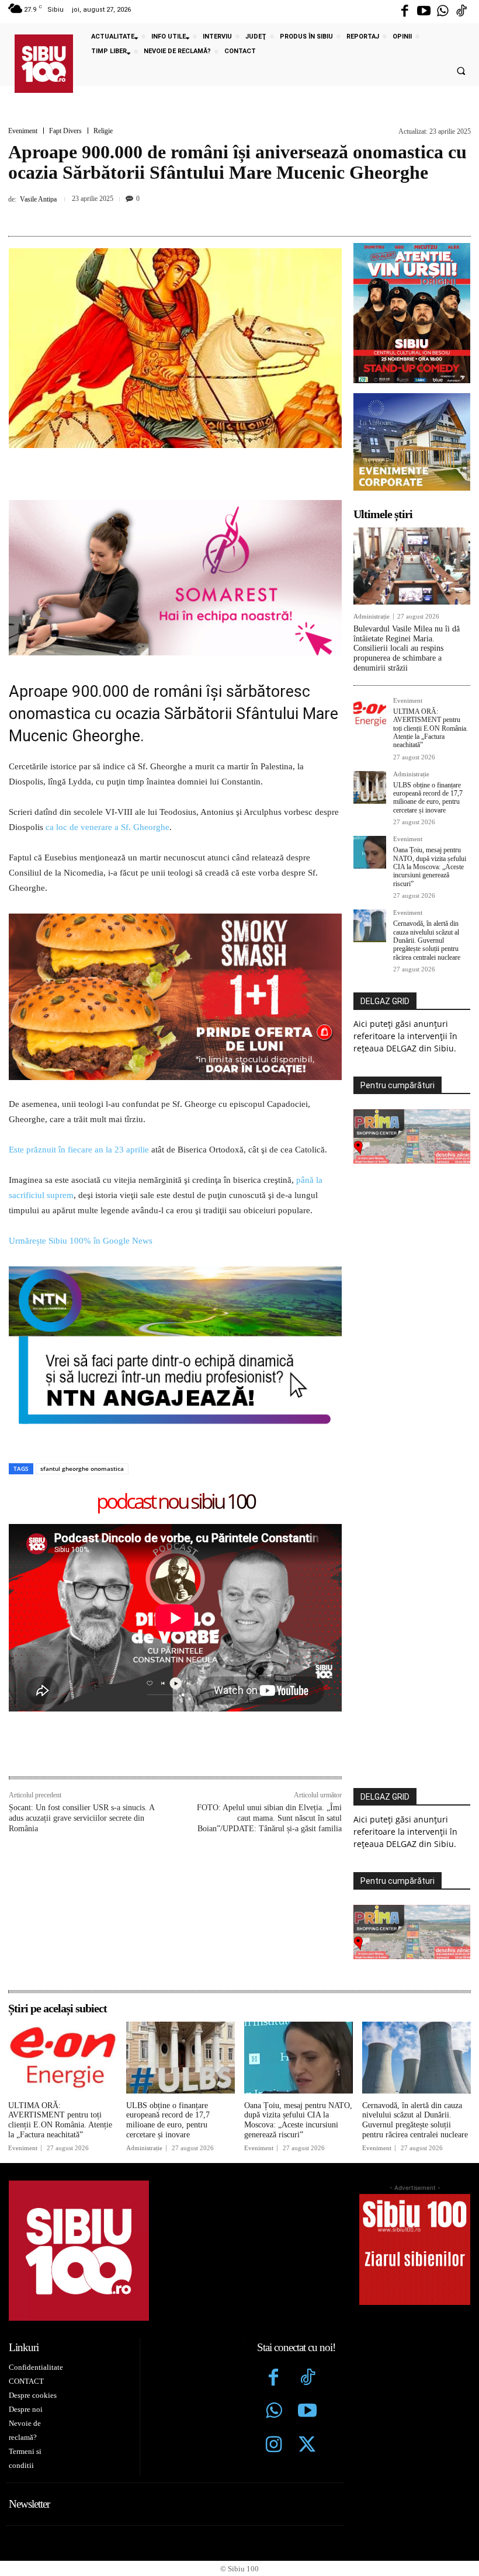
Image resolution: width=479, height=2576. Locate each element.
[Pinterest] (224, 214)
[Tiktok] (461, 12)
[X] (197, 214)
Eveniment (23, 131)
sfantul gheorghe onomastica (82, 1468)
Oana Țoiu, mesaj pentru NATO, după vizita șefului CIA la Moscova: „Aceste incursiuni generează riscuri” (430, 867)
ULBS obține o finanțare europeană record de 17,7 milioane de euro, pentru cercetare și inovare (428, 798)
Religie (103, 131)
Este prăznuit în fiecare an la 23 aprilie (79, 1150)
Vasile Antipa (38, 199)
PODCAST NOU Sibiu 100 (176, 1502)
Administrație (372, 617)
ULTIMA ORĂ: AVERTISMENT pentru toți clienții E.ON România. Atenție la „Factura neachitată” (431, 728)
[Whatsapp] (443, 12)
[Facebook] (405, 12)
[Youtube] (424, 12)
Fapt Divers (65, 131)
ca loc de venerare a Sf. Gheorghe (107, 827)
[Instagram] (274, 2446)
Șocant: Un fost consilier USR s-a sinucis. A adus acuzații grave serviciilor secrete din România (81, 1818)
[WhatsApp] (251, 214)
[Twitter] (307, 2446)
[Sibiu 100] (44, 64)
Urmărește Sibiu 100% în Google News (81, 1241)
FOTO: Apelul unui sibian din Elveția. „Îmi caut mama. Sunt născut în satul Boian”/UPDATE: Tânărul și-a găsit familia (269, 1818)
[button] (461, 71)
